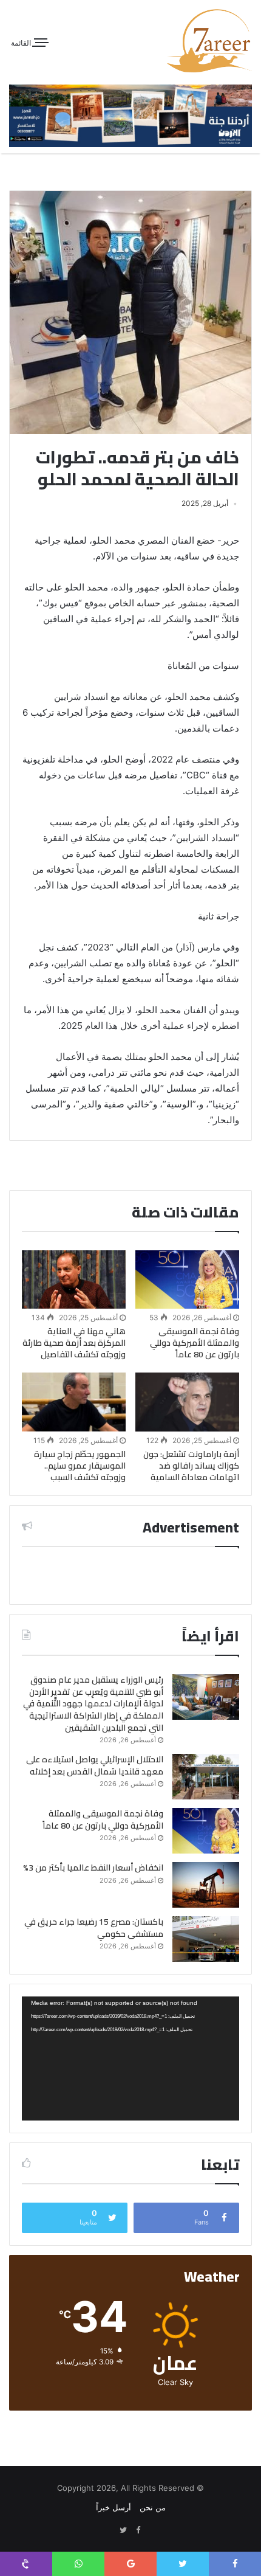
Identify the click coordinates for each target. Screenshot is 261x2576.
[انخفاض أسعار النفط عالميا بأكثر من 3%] (206, 1885)
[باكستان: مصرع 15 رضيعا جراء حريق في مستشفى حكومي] (206, 1939)
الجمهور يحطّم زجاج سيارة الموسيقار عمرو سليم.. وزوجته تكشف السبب (80, 1466)
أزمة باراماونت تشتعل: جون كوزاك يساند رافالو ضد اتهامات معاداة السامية (191, 1466)
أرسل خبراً (114, 2507)
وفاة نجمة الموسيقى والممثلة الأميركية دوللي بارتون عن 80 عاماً (195, 1343)
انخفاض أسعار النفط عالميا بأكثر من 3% (93, 1868)
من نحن (153, 2507)
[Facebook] (138, 2530)
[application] (130, 2058)
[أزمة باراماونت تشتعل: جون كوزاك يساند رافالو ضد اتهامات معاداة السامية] (187, 1402)
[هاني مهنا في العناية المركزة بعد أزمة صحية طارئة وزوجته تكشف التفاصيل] (74, 1279)
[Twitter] (123, 2530)
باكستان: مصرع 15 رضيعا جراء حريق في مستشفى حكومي (94, 1928)
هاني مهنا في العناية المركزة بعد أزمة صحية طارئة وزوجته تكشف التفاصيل (74, 1343)
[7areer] (209, 41)
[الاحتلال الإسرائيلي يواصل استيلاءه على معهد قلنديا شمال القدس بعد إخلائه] (206, 1777)
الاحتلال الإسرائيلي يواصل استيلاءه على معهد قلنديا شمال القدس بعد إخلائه (95, 1765)
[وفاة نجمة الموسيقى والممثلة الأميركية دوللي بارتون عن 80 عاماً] (187, 1279)
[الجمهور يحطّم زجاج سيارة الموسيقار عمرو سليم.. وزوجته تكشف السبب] (74, 1402)
